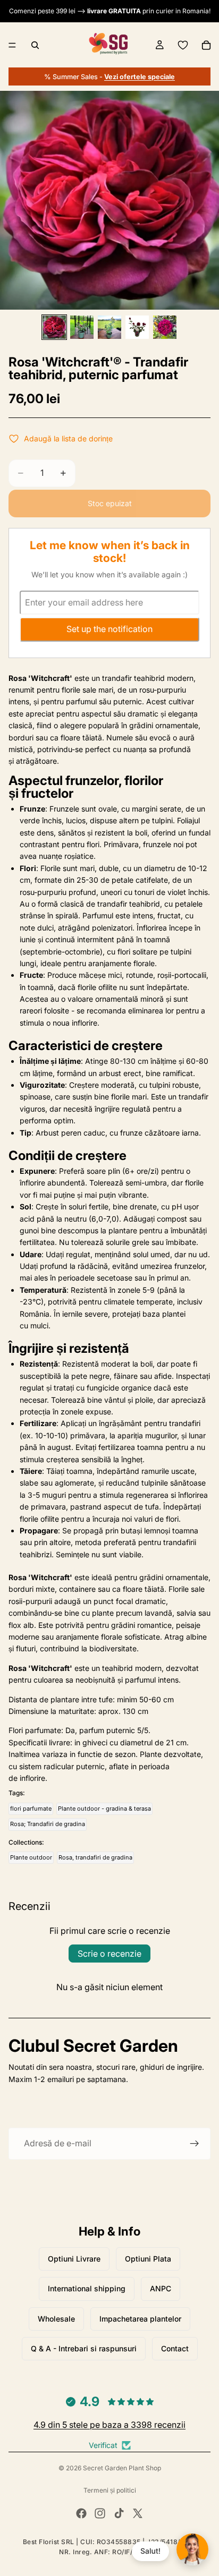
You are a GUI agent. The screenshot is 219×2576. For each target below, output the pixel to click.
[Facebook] (81, 2513)
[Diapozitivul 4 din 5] (137, 327)
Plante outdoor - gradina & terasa (104, 1809)
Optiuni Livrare (74, 2259)
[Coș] (206, 45)
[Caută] (35, 45)
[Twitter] (138, 2513)
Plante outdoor (31, 1857)
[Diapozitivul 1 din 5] (54, 327)
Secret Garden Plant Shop (122, 2468)
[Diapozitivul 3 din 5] (109, 327)
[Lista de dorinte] (183, 45)
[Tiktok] (119, 2513)
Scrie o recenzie (109, 1954)
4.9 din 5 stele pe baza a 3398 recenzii (109, 2425)
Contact (175, 2348)
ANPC (161, 2288)
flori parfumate (31, 1809)
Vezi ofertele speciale (140, 77)
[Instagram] (100, 2513)
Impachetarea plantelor (140, 2319)
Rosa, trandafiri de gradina (95, 1857)
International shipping (87, 2288)
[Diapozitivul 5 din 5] (165, 327)
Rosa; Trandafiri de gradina (48, 1824)
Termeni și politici (110, 2490)
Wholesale (56, 2319)
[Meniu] (12, 45)
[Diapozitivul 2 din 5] (82, 327)
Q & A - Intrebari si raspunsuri (84, 2348)
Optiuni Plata (148, 2259)
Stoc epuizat (110, 503)
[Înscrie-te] (195, 2144)
